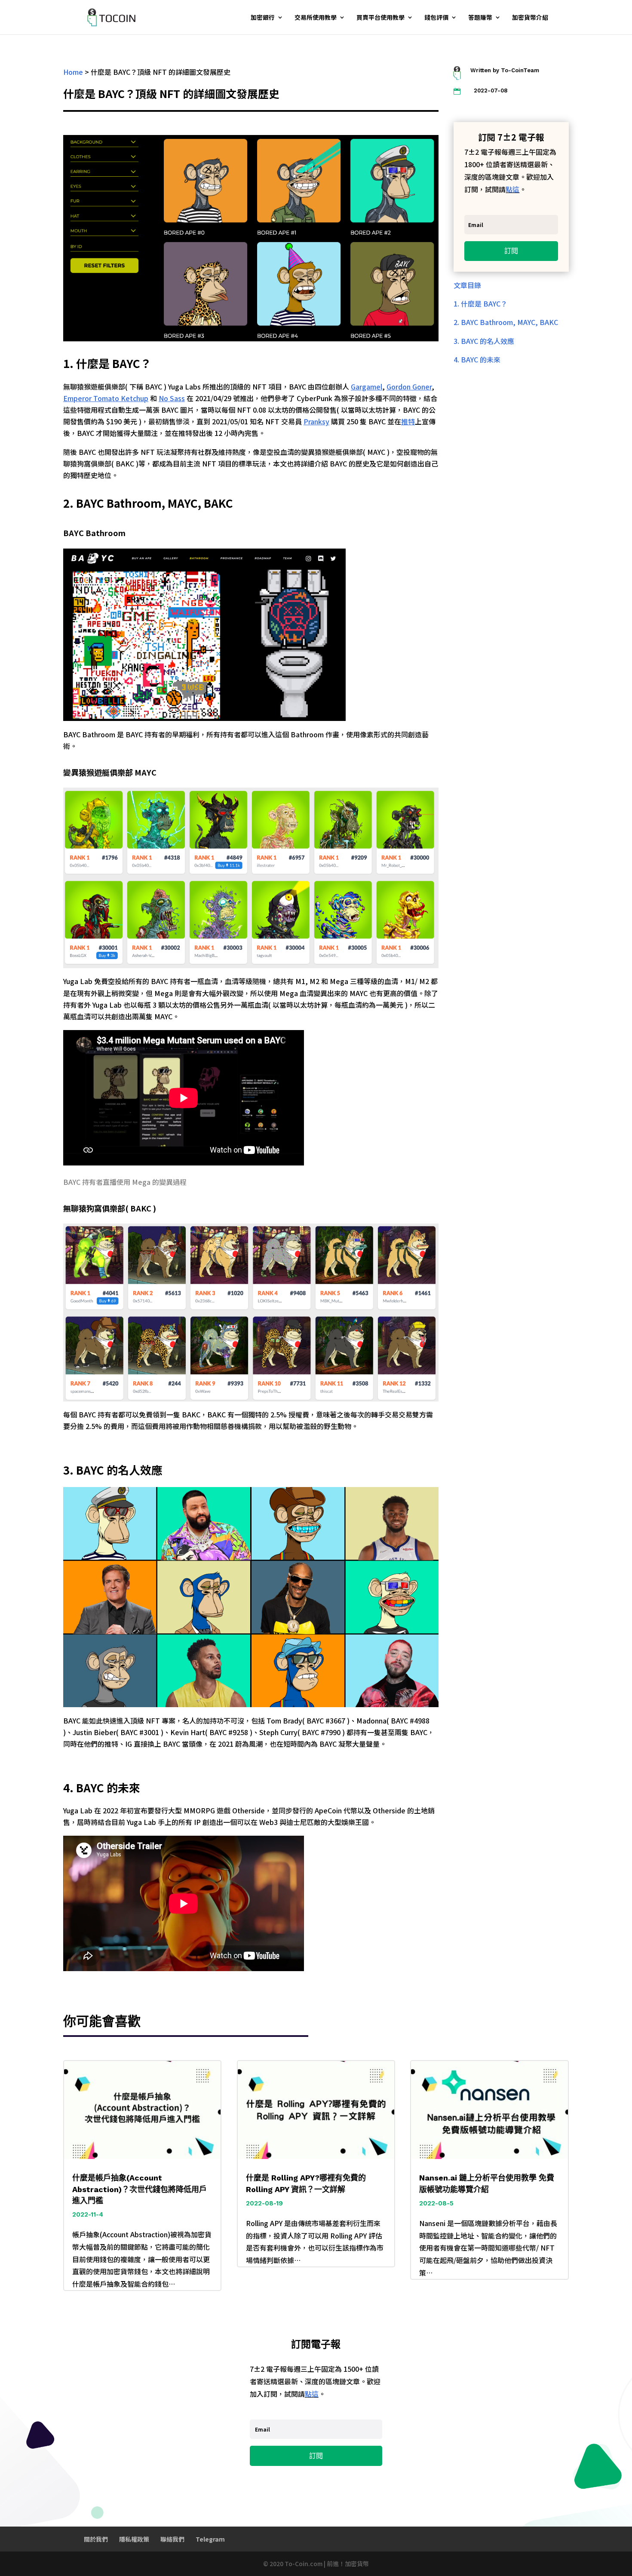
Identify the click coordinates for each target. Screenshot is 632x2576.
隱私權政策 (134, 2539)
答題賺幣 (480, 18)
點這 (512, 189)
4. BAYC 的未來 (477, 359)
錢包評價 (436, 18)
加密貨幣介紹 (530, 18)
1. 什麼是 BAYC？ (480, 304)
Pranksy (316, 421)
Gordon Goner (409, 386)
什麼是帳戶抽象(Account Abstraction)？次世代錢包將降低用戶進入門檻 (140, 2189)
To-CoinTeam (520, 70)
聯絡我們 (172, 2539)
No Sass (172, 398)
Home (73, 72)
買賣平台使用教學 (380, 18)
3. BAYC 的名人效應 (484, 341)
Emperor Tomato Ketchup (106, 398)
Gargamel (367, 386)
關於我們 (96, 2539)
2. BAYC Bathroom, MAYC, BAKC (506, 322)
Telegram (210, 2539)
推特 (408, 421)
